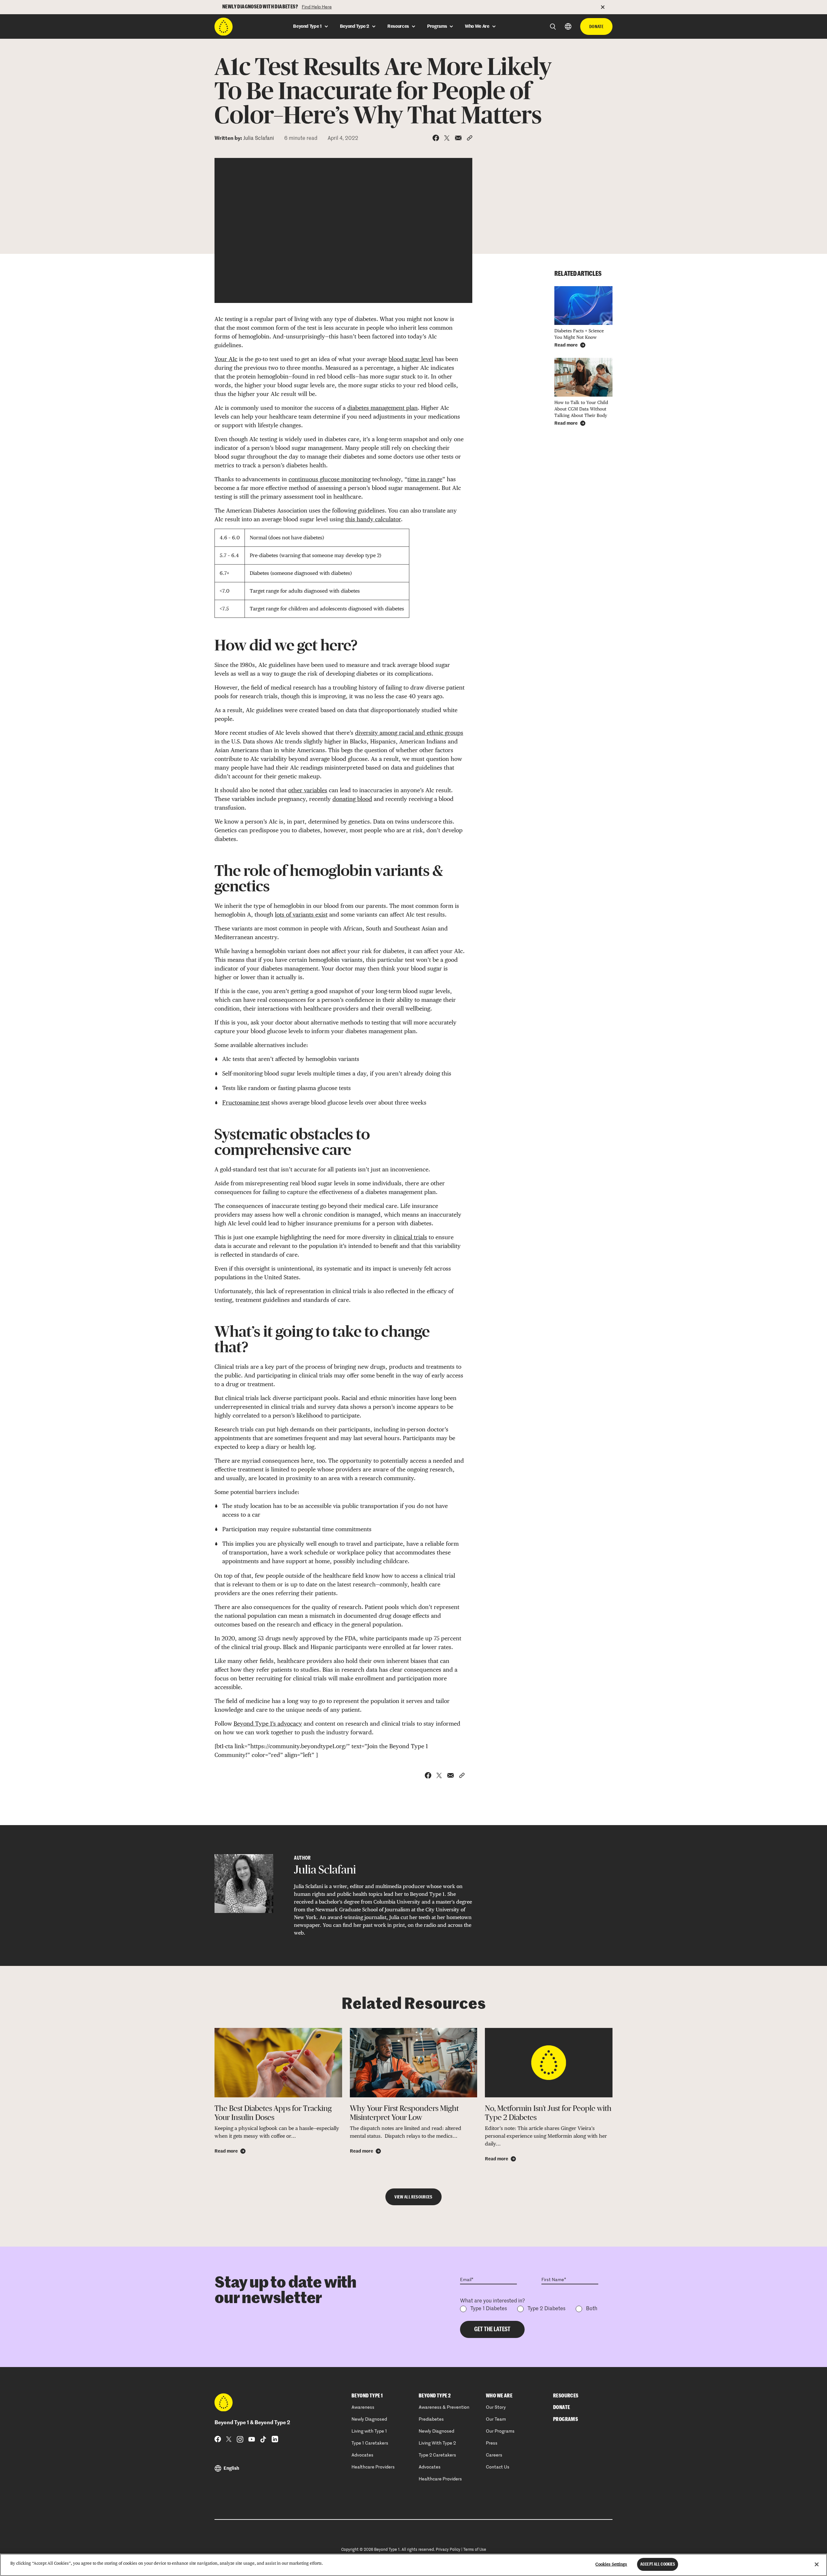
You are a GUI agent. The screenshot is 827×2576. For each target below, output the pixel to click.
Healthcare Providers (373, 2467)
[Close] (817, 2564)
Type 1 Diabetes (489, 2309)
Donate (596, 26)
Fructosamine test (246, 1102)
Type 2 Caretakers (437, 2455)
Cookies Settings (611, 2564)
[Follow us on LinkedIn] (275, 2439)
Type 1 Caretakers (370, 2443)
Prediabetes (431, 2419)
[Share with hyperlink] (470, 138)
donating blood (352, 799)
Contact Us (498, 2467)
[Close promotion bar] (607, 7)
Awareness (363, 2407)
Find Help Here (317, 7)
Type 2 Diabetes (546, 2309)
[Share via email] (458, 138)
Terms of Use (475, 2550)
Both (592, 2309)
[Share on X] (447, 138)
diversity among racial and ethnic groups (409, 733)
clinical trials (410, 1237)
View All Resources (413, 2197)
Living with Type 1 (369, 2431)
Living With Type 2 (437, 2443)
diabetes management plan (382, 408)
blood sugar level (411, 359)
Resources (566, 2396)
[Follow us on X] (229, 2439)
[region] (413, 2565)
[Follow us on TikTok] (263, 2439)
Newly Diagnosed (369, 2419)
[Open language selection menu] (568, 26)
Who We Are (499, 2396)
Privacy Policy (448, 2550)
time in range (425, 479)
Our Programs (500, 2431)
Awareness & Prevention (444, 2407)
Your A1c (226, 359)
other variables (308, 790)
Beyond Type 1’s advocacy (268, 1724)
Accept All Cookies (658, 2564)
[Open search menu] (553, 27)
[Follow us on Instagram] (240, 2439)
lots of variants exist (301, 914)
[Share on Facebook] (436, 138)
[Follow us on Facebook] (218, 2439)
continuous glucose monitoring (330, 479)
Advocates (362, 2455)
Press (492, 2443)
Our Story (496, 2407)
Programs (565, 2419)
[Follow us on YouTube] (252, 2439)
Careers (494, 2455)
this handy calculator (373, 519)
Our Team (496, 2419)
